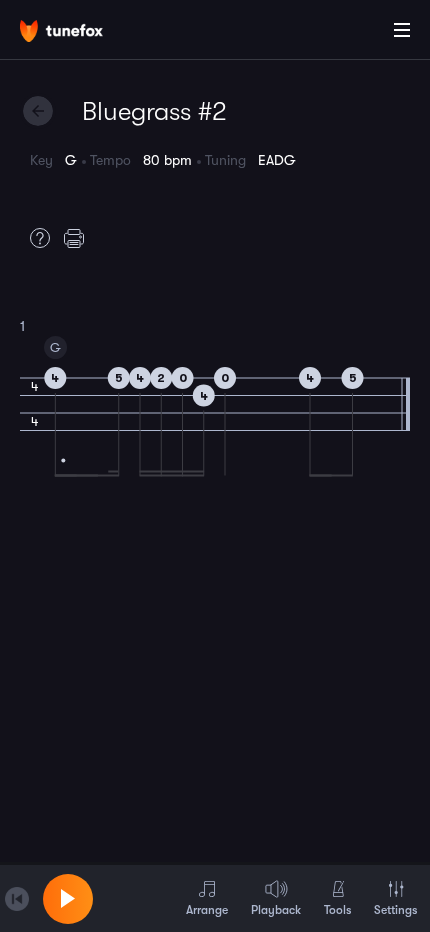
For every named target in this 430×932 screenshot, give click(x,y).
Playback (276, 910)
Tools (337, 910)
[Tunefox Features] (35, 238)
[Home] (80, 33)
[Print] (79, 238)
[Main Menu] (402, 30)
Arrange (207, 910)
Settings (395, 910)
